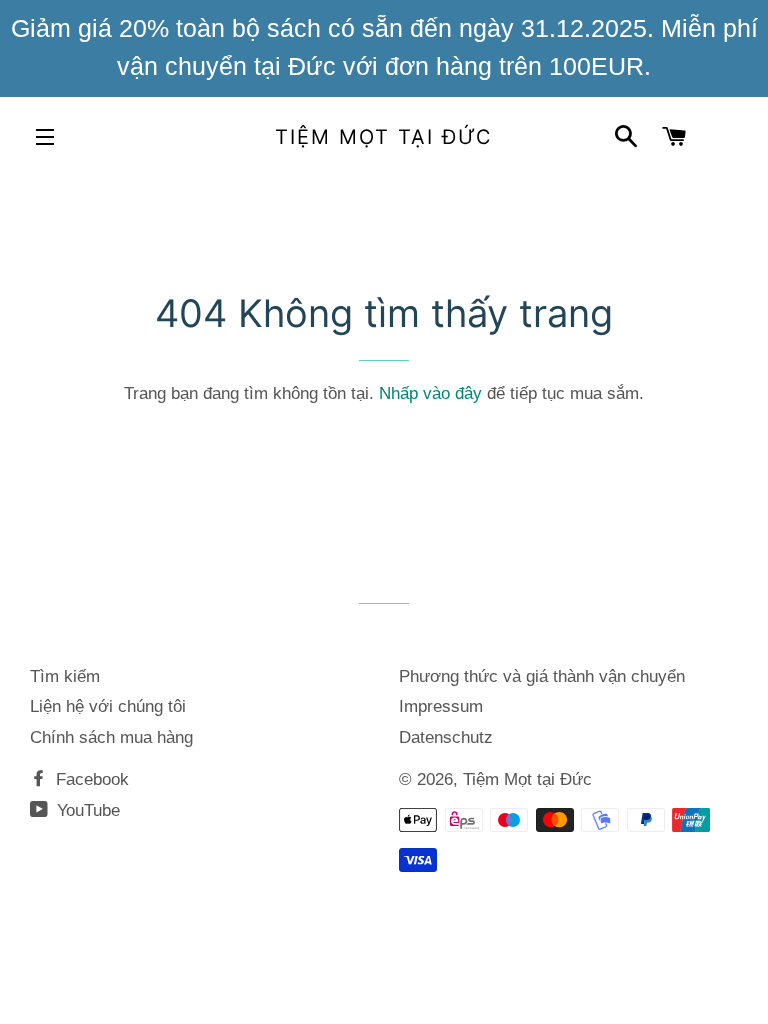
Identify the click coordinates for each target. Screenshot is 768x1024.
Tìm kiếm (65, 676)
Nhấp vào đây (430, 393)
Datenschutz (446, 737)
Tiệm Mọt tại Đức (384, 137)
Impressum (441, 706)
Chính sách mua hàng (111, 737)
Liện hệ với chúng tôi (108, 706)
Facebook (90, 779)
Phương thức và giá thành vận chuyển (542, 676)
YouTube (86, 810)
